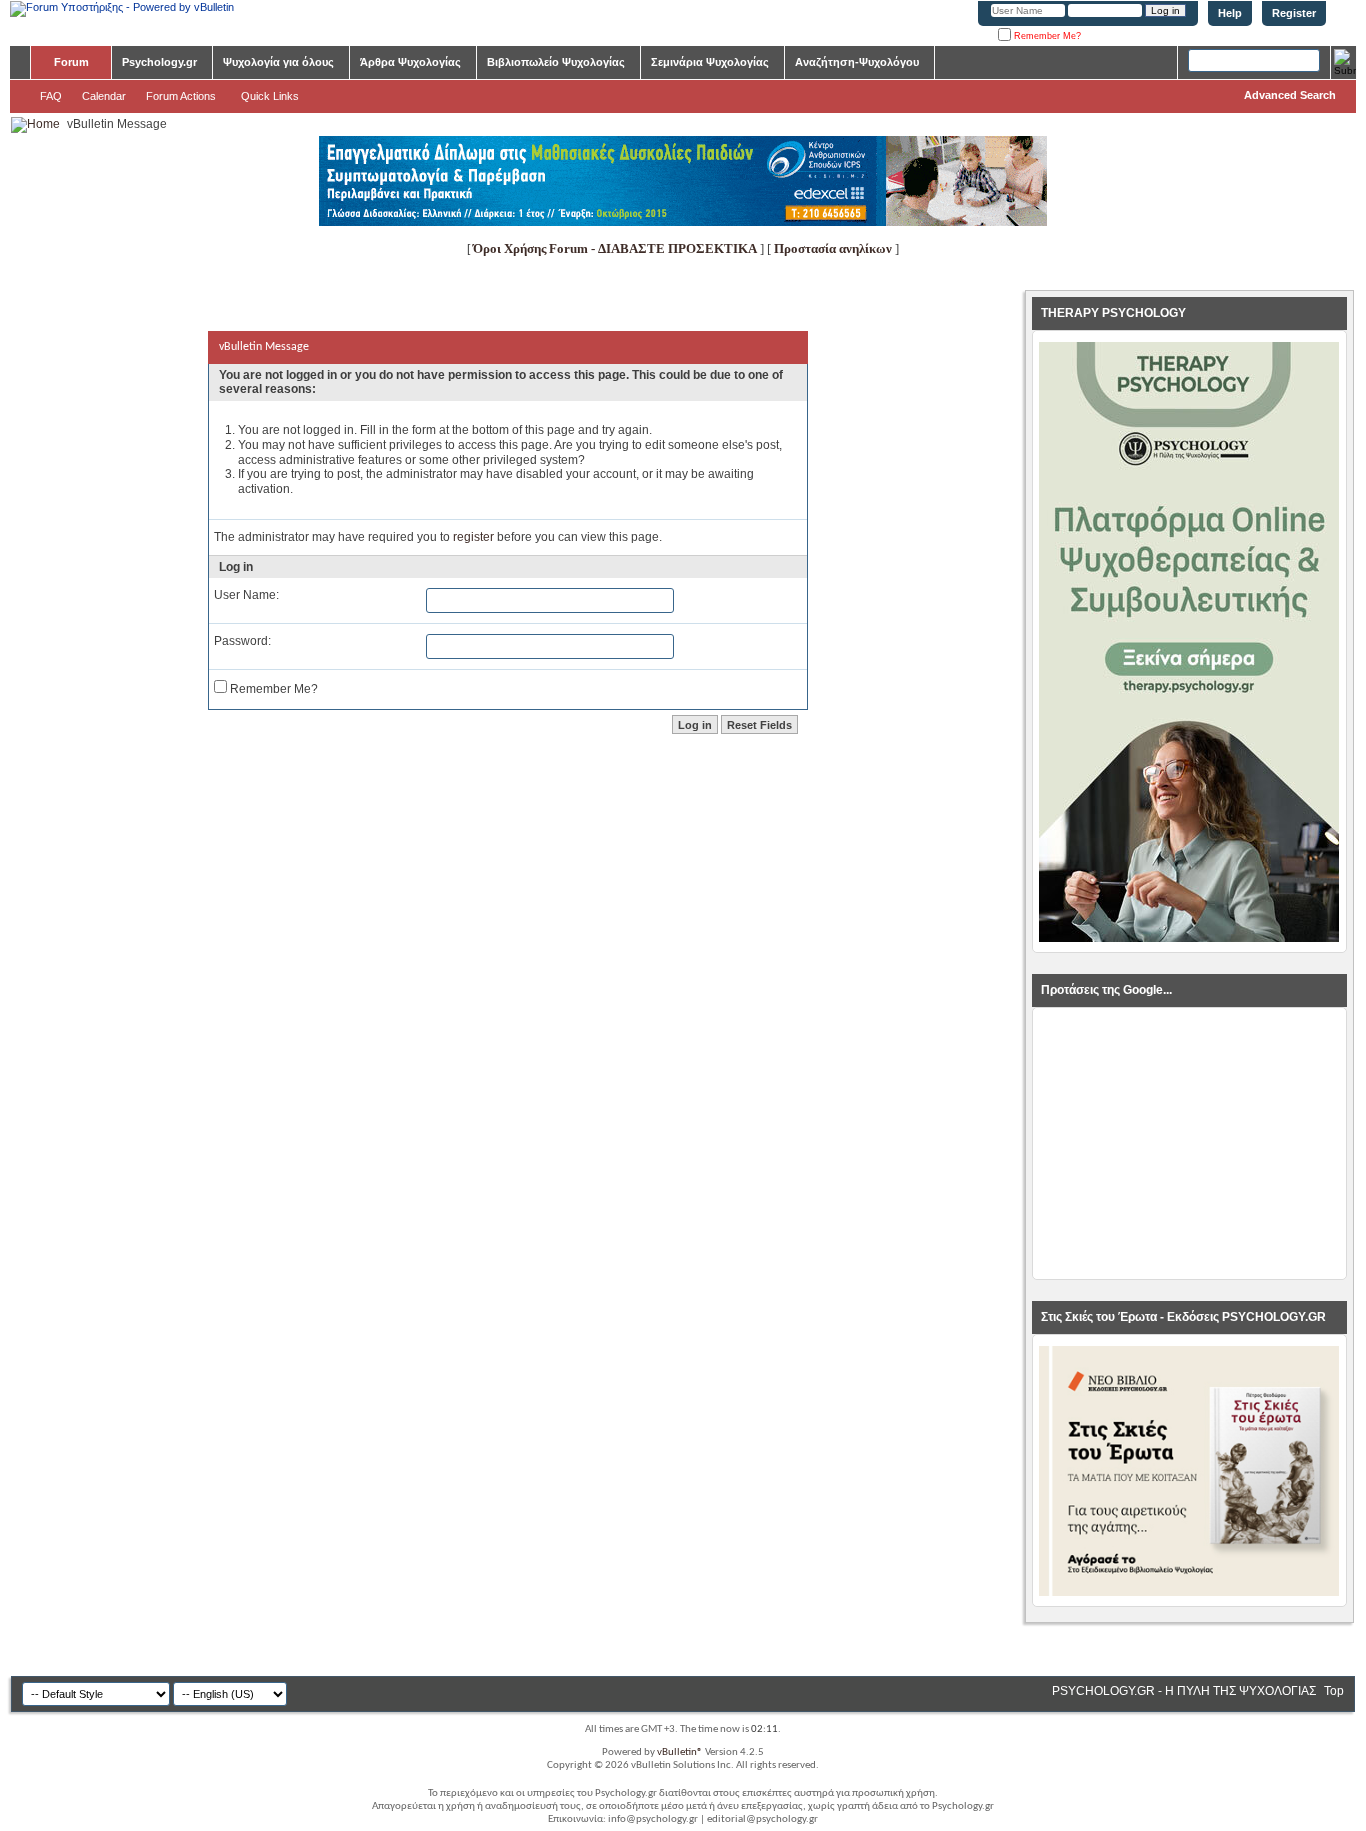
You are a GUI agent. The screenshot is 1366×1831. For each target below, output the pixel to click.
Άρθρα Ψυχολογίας (410, 62)
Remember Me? (1046, 36)
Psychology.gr (159, 62)
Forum (71, 62)
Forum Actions (181, 96)
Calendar (104, 96)
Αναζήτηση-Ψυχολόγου (857, 62)
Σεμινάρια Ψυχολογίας (710, 62)
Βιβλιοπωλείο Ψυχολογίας (556, 62)
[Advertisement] (1189, 1144)
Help (1230, 13)
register (473, 537)
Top (1334, 1691)
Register (1294, 13)
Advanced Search (1290, 95)
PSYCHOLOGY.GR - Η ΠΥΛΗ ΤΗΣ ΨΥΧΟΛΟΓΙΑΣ (1184, 1691)
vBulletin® (680, 1752)
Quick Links (270, 96)
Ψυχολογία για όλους (278, 62)
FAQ (51, 96)
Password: (242, 641)
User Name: (246, 595)
